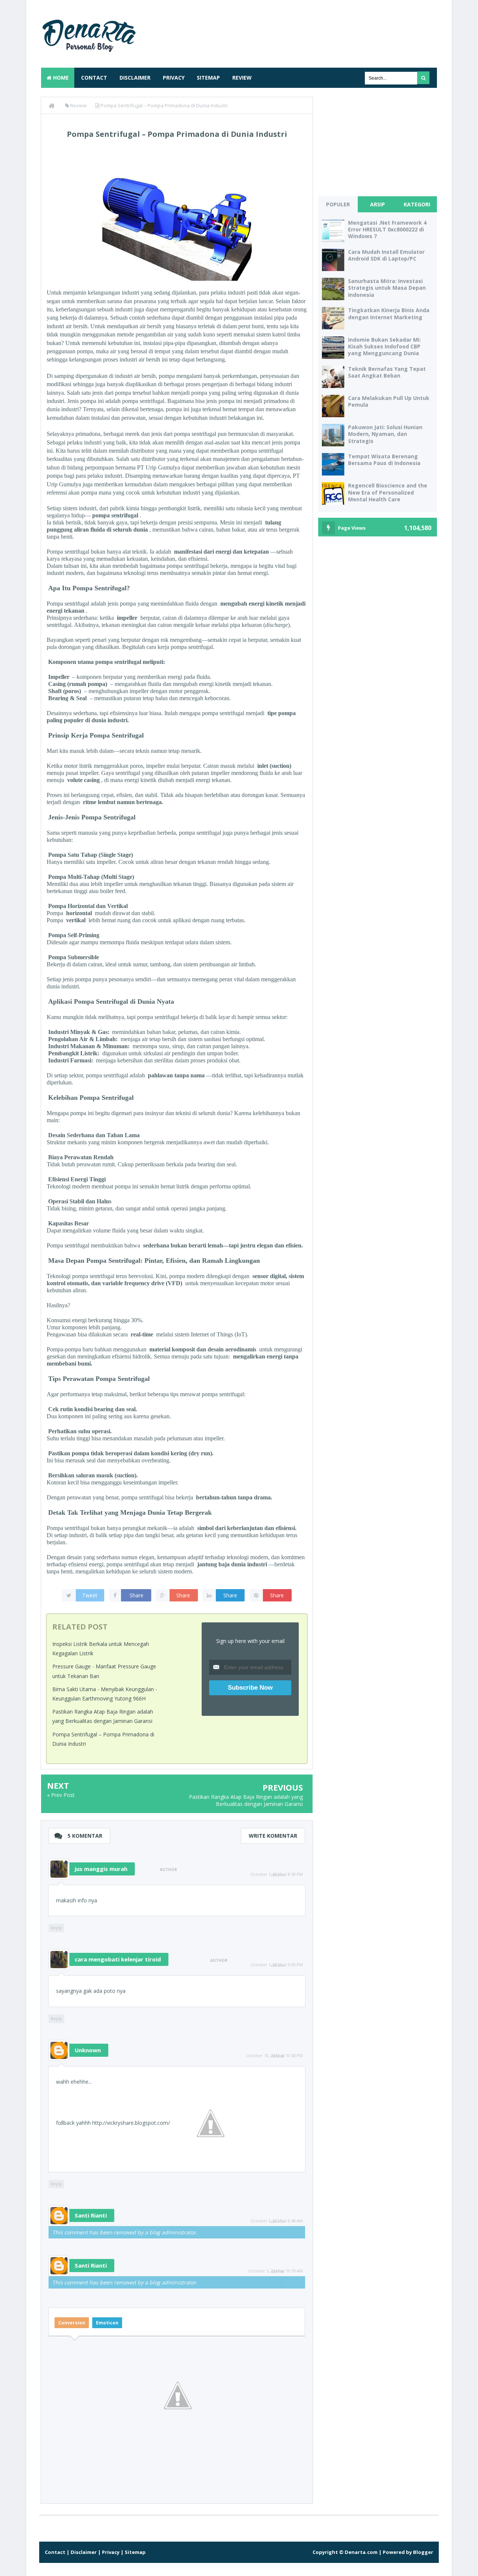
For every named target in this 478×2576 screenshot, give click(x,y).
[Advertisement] (301, 32)
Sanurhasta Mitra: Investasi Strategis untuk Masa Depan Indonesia (387, 288)
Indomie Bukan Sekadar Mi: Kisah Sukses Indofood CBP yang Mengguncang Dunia (384, 346)
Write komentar (273, 1836)
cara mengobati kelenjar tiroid (118, 1959)
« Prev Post (61, 1795)
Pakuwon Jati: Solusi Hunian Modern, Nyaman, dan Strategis (385, 434)
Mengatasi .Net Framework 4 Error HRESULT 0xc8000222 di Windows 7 (387, 229)
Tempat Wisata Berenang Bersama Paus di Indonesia (384, 460)
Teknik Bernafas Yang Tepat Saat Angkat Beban (387, 372)
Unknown (88, 2050)
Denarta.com (361, 2552)
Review (242, 78)
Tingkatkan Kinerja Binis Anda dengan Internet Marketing (389, 313)
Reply (56, 1928)
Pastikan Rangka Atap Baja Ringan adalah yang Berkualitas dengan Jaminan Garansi (246, 1801)
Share (136, 1595)
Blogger (423, 2552)
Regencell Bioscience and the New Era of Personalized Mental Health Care (388, 492)
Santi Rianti (91, 2215)
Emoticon (107, 2323)
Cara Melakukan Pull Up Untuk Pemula (389, 401)
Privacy (174, 78)
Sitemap (208, 78)
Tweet (90, 1595)
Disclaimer (135, 78)
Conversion (72, 2323)
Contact (94, 78)
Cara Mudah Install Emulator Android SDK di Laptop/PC (386, 255)
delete (278, 1875)
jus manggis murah (101, 1869)
